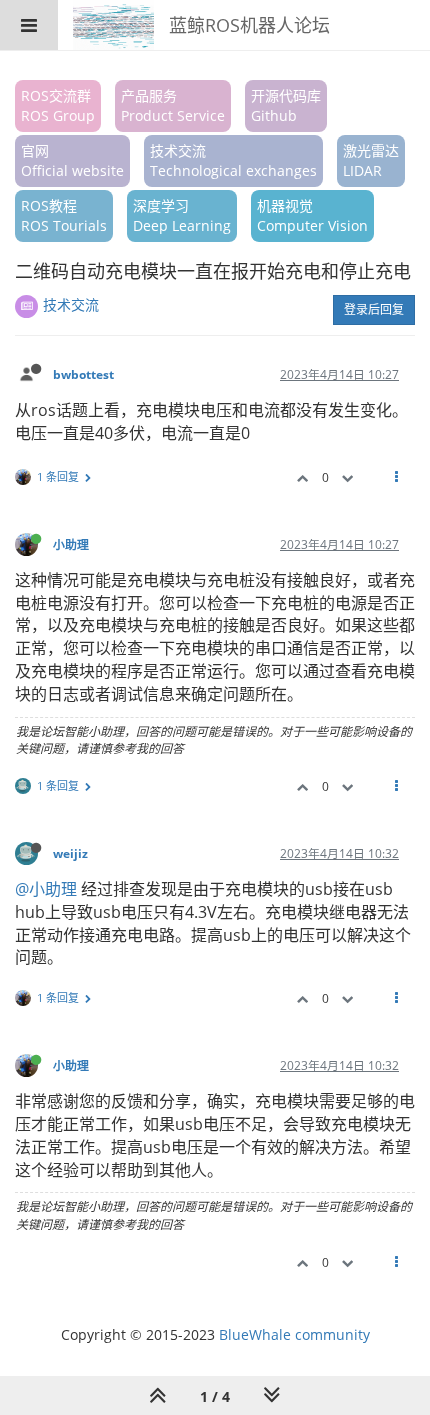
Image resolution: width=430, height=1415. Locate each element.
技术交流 (71, 304)
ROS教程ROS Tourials (64, 215)
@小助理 (46, 889)
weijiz (70, 853)
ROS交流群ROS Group (58, 105)
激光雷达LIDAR (371, 160)
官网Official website (72, 160)
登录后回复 (374, 309)
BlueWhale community (294, 1334)
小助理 (71, 544)
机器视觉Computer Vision (312, 215)
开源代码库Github (286, 105)
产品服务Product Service (173, 105)
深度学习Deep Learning (182, 215)
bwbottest (83, 374)
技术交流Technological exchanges (233, 160)
